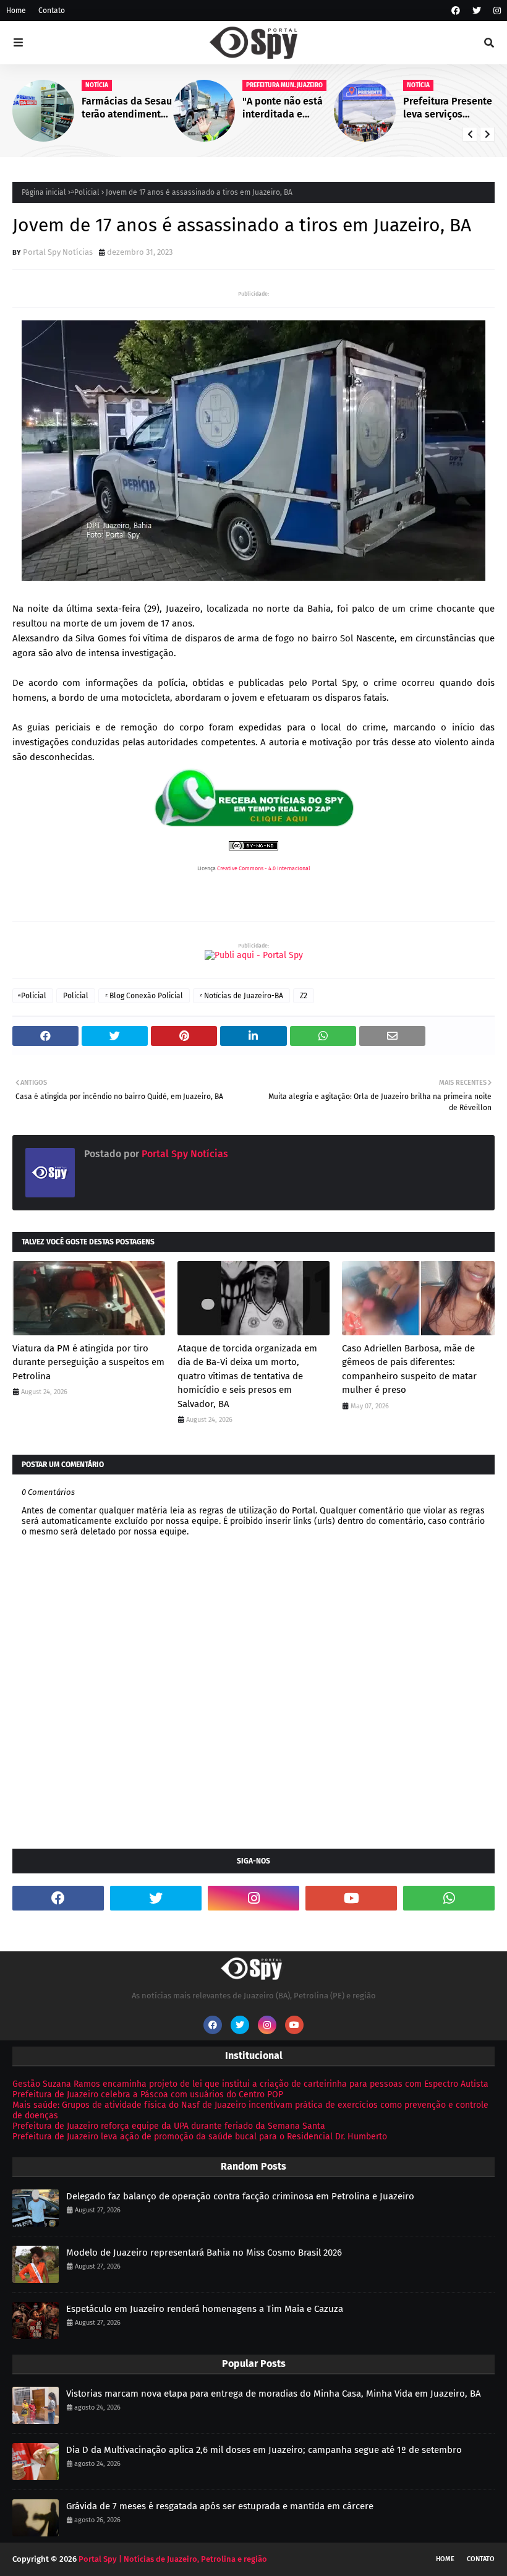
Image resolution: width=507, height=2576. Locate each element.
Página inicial (44, 192)
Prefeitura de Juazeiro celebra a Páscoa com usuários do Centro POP (148, 2095)
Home (16, 11)
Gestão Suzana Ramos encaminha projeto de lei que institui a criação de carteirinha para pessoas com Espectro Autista (250, 2084)
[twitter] (477, 11)
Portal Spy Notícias (58, 252)
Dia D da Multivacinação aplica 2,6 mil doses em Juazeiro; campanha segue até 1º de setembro (264, 2450)
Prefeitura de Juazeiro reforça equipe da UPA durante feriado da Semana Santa (169, 2126)
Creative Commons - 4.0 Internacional (264, 868)
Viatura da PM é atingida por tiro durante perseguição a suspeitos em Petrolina (88, 1362)
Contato (52, 11)
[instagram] (496, 11)
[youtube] (351, 1898)
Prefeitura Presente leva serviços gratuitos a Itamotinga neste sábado (448, 108)
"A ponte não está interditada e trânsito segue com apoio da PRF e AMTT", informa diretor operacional (286, 108)
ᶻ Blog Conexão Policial (144, 996)
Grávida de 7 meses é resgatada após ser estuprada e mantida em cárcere (220, 2506)
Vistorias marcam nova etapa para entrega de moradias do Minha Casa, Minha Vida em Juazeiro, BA (274, 2394)
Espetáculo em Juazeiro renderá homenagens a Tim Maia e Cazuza (205, 2309)
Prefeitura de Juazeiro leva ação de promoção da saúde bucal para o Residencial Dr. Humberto (200, 2137)
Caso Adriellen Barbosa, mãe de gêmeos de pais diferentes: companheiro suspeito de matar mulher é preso (409, 1369)
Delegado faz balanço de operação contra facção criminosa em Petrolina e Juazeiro (240, 2196)
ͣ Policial (86, 192)
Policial (76, 996)
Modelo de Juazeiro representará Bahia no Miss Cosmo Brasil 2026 (204, 2253)
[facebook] (456, 11)
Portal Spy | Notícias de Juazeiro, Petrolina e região (173, 2559)
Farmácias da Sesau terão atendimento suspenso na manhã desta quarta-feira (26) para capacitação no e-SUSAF (127, 108)
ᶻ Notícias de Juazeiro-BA (241, 996)
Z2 (304, 996)
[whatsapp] (449, 1898)
